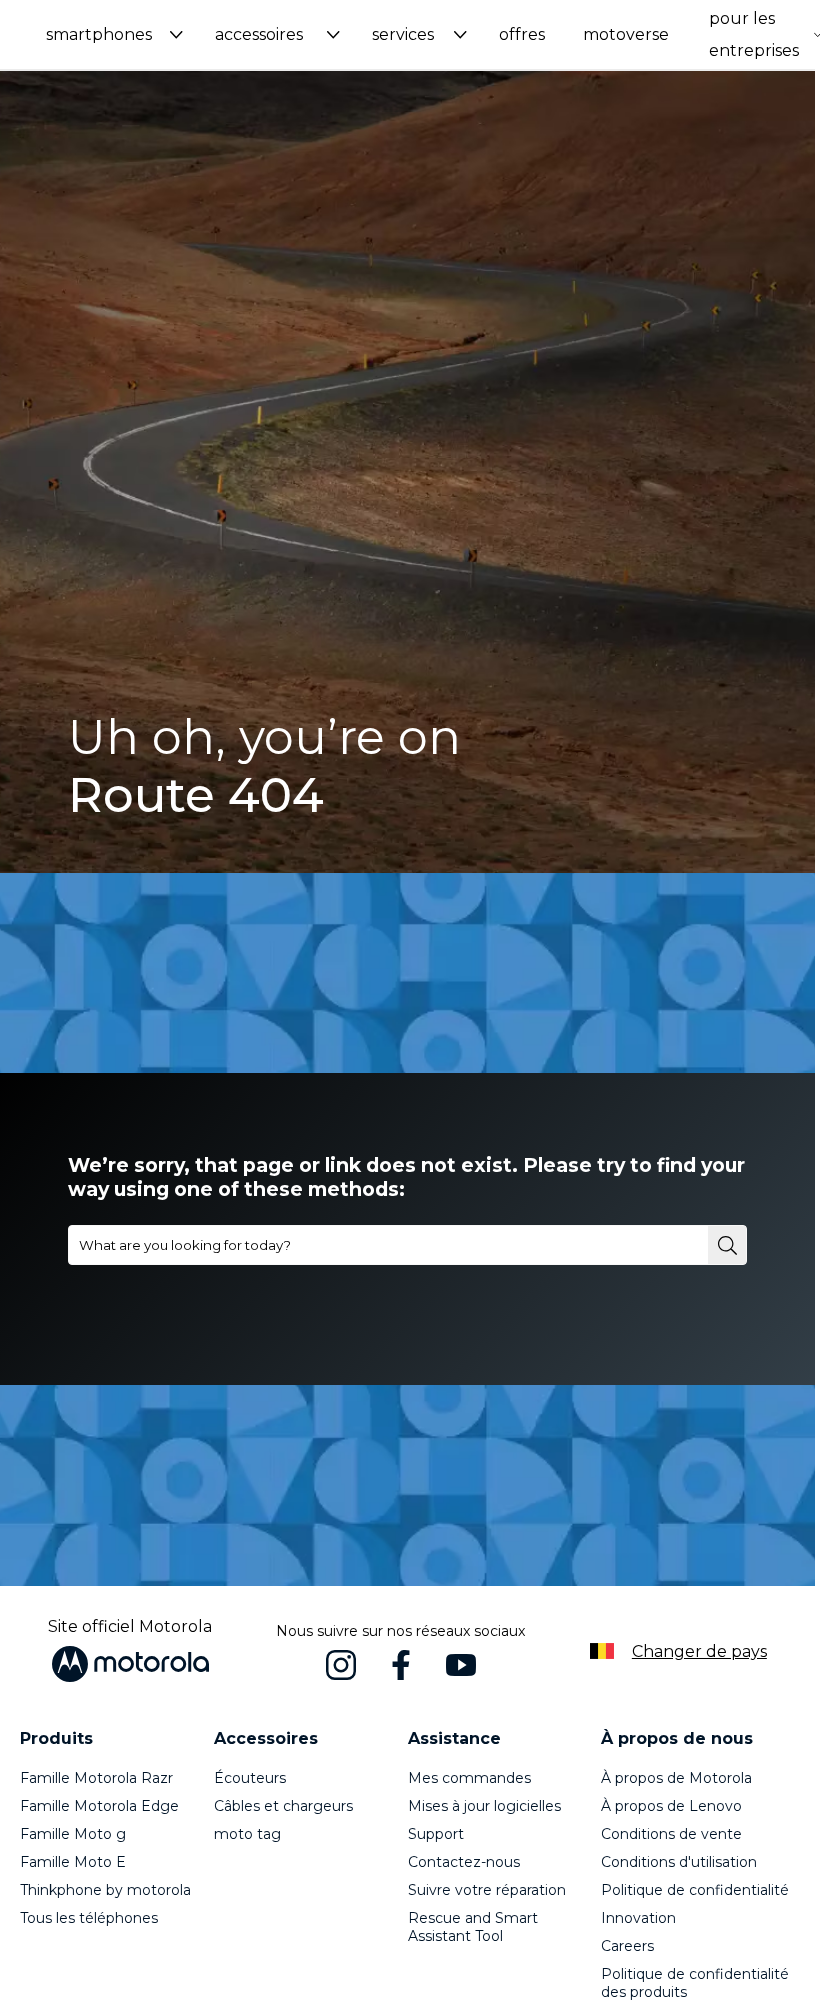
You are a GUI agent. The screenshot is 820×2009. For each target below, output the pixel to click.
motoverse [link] (626, 34)
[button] (114, 34)
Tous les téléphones (89, 1918)
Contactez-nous (464, 1862)
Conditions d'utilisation (679, 1862)
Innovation (638, 1918)
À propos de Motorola (676, 1778)
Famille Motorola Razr (96, 1778)
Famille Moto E (73, 1862)
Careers (627, 1946)
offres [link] (522, 34)
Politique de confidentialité (695, 1890)
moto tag (247, 1834)
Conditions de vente (671, 1834)
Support (436, 1834)
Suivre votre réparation (487, 1890)
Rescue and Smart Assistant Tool (473, 1927)
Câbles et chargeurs (283, 1806)
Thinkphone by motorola (105, 1890)
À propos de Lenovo (671, 1806)
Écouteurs (250, 1778)
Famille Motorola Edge (99, 1806)
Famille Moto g (73, 1834)
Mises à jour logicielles (484, 1806)
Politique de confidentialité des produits (695, 1983)
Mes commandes (469, 1778)
